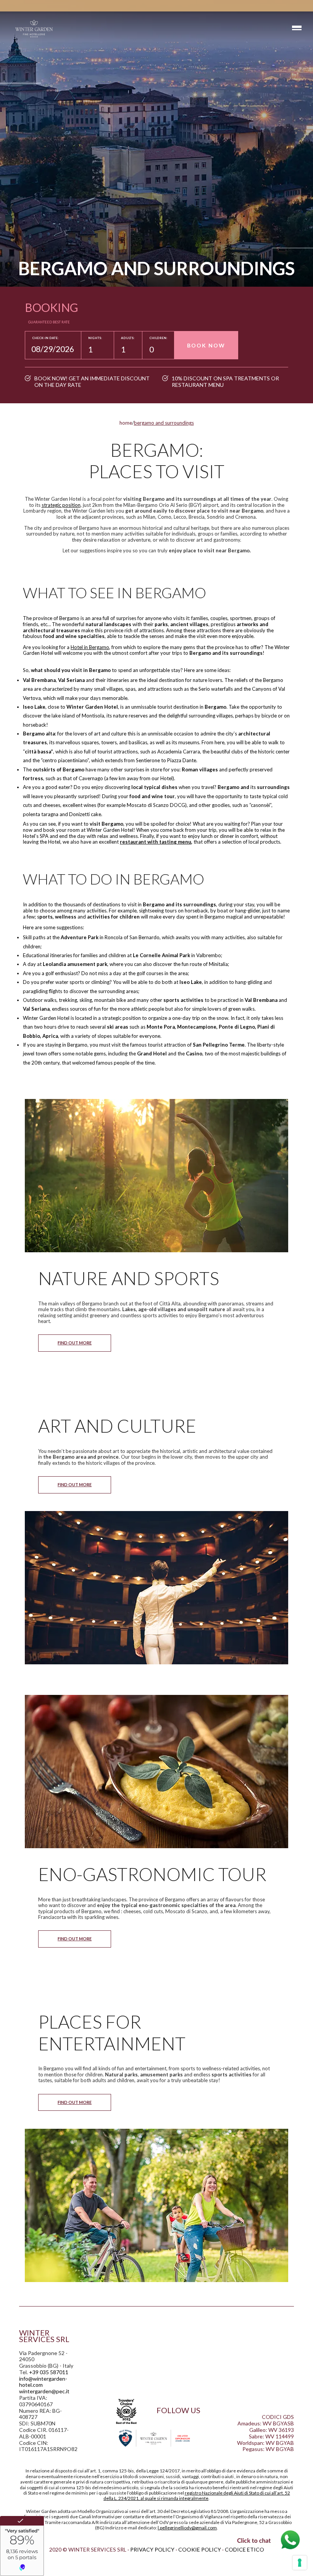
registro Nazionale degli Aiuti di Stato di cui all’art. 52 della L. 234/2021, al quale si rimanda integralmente (197, 2496)
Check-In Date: (45, 338)
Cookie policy (200, 2549)
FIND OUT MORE (75, 1343)
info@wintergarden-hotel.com (43, 2382)
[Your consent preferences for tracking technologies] (300, 2563)
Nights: (95, 338)
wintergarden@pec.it (44, 2391)
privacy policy (152, 2549)
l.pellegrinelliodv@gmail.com (187, 2528)
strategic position (61, 505)
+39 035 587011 (49, 2372)
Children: (158, 338)
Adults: (128, 338)
